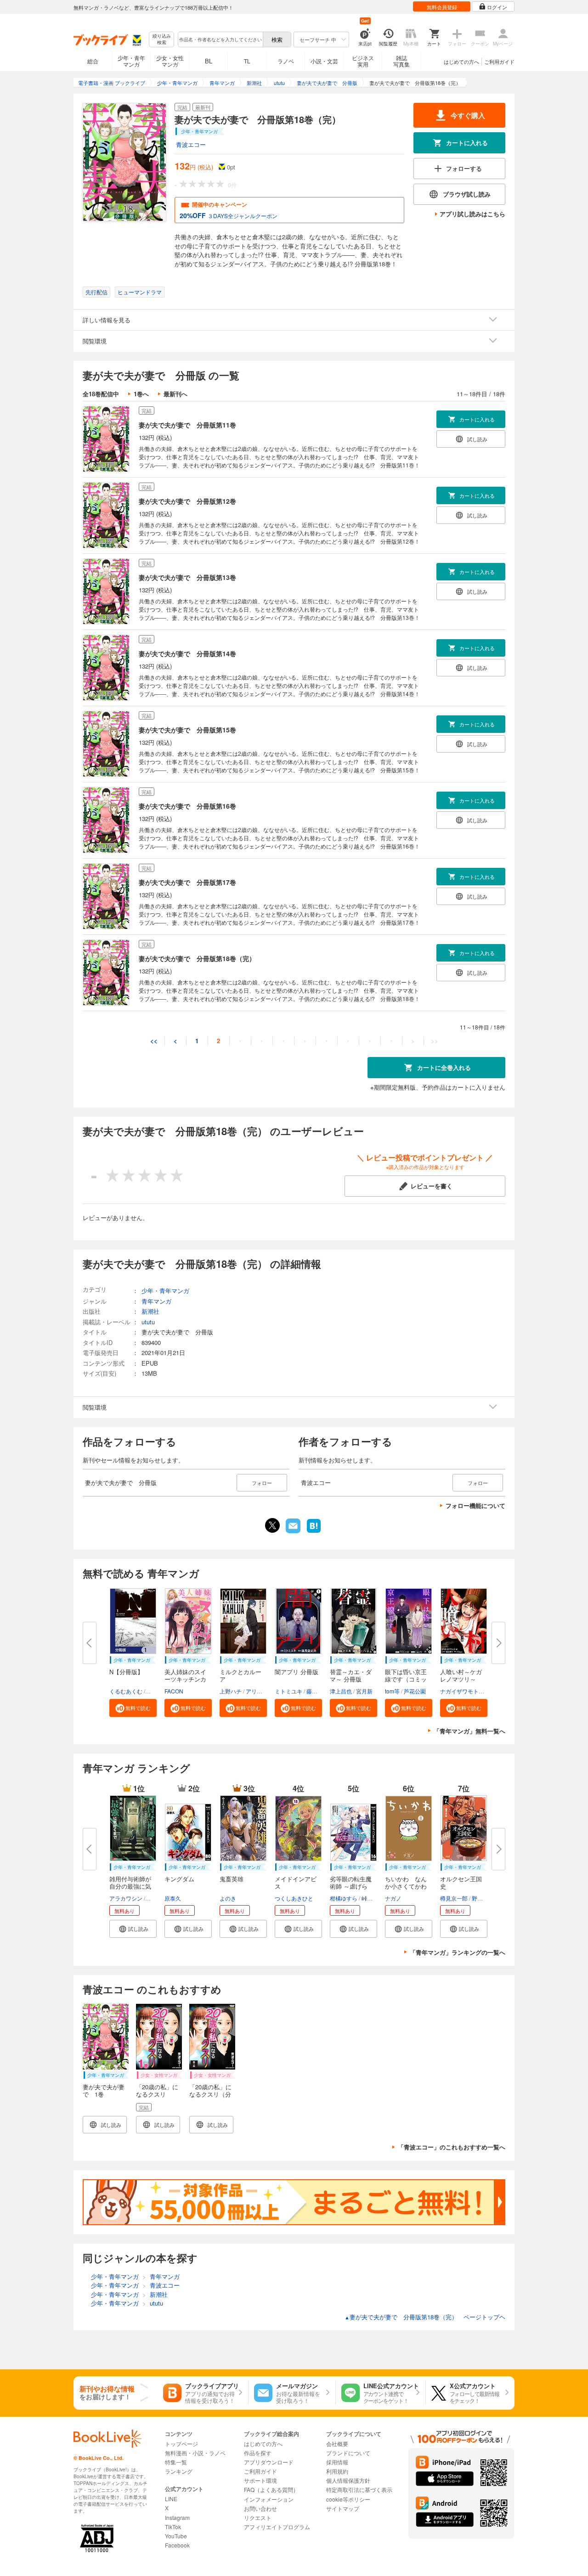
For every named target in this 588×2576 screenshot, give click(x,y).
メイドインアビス (296, 1882)
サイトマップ (343, 2508)
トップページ (181, 2444)
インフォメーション (269, 2499)
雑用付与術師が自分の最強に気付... (130, 1886)
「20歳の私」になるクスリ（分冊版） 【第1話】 (210, 2098)
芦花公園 (415, 1691)
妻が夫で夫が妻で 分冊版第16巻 (187, 806)
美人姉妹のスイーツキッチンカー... (185, 1679)
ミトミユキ (288, 1691)
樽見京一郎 (454, 1898)
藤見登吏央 (320, 1691)
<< (154, 1041)
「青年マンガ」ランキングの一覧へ (458, 1952)
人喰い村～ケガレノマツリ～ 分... (461, 1679)
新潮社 (150, 1311)
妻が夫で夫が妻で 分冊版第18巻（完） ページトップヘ (425, 2317)
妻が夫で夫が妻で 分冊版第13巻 (187, 577)
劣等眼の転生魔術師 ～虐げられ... (351, 1886)
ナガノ (393, 1898)
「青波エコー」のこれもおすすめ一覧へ (452, 2147)
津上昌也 (341, 1691)
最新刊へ (175, 394)
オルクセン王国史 (461, 1882)
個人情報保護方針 (348, 2480)
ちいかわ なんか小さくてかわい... (406, 1886)
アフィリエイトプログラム (277, 2527)
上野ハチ (231, 1691)
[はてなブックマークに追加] (314, 1532)
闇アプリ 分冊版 (297, 1672)
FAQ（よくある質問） (271, 2489)
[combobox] (220, 39)
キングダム (179, 1879)
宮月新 (364, 1691)
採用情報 (337, 2462)
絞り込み (162, 39)
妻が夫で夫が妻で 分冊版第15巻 (187, 730)
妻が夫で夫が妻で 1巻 (104, 2090)
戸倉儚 (155, 1898)
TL (247, 61)
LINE (171, 2499)
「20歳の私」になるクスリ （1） (157, 2094)
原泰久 (173, 1898)
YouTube (176, 2536)
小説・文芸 (324, 61)
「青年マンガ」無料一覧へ (469, 1731)
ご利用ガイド (499, 62)
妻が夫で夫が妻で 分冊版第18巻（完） (197, 958)
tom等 (392, 1691)
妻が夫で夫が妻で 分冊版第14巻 (187, 653)
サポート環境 (260, 2480)
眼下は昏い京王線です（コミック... (406, 1679)
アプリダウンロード (269, 2462)
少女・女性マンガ (170, 61)
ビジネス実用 (363, 61)
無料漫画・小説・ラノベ (195, 2453)
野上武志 (483, 1898)
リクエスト (258, 2517)
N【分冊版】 (126, 1672)
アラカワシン (126, 1898)
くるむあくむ (126, 1691)
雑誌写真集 (401, 61)
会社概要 (337, 2444)
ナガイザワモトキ (462, 1691)
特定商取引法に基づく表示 (359, 2489)
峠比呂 (370, 1898)
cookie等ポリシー (348, 2499)
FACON (174, 1691)
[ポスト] (272, 1525)
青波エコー (191, 144)
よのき (228, 1898)
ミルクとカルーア (240, 1675)
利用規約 (337, 2471)
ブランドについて (348, 2453)
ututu (148, 1322)
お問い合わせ (260, 2508)
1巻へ (141, 394)
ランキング (179, 2471)
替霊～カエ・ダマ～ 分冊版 (351, 1675)
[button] (133, 1708)
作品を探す (258, 2453)
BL (209, 61)
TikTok (173, 2527)
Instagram (177, 2517)
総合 (93, 61)
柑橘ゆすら (344, 1898)
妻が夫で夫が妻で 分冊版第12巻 (187, 501)
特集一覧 (176, 2462)
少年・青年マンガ (131, 61)
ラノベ (286, 61)
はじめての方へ (461, 62)
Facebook (177, 2545)
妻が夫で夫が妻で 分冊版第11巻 (187, 425)
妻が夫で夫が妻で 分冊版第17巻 (187, 882)
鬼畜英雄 (232, 1879)
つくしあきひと (294, 1898)
